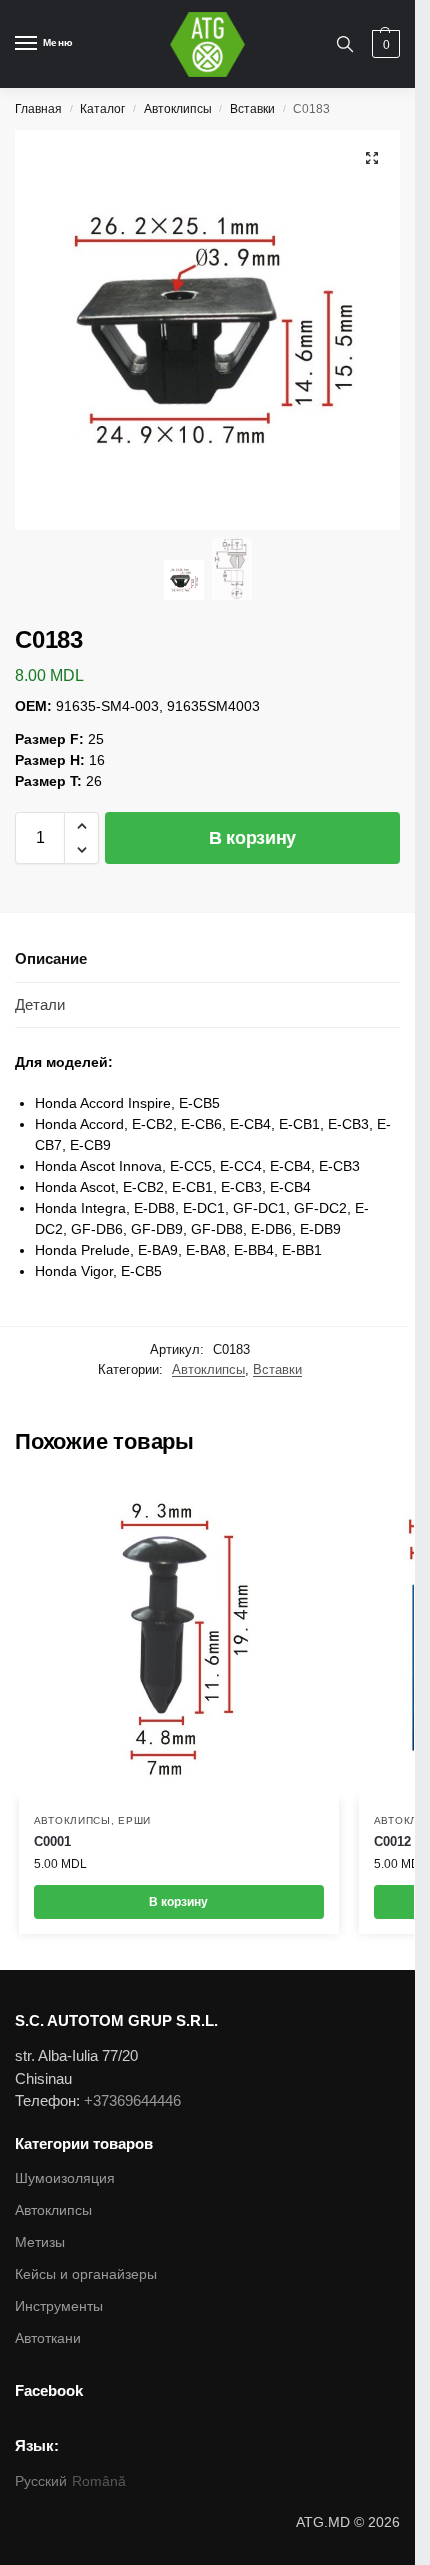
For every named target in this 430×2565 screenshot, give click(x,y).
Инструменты (59, 2306)
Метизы (40, 2242)
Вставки (252, 109)
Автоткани (48, 2338)
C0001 (52, 1841)
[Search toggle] (345, 44)
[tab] (207, 960)
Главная (38, 109)
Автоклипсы (178, 109)
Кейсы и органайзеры (86, 2274)
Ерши (134, 1820)
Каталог (102, 109)
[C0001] (179, 1639)
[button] (81, 826)
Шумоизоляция (65, 2178)
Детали (40, 1004)
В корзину (252, 838)
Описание (51, 958)
